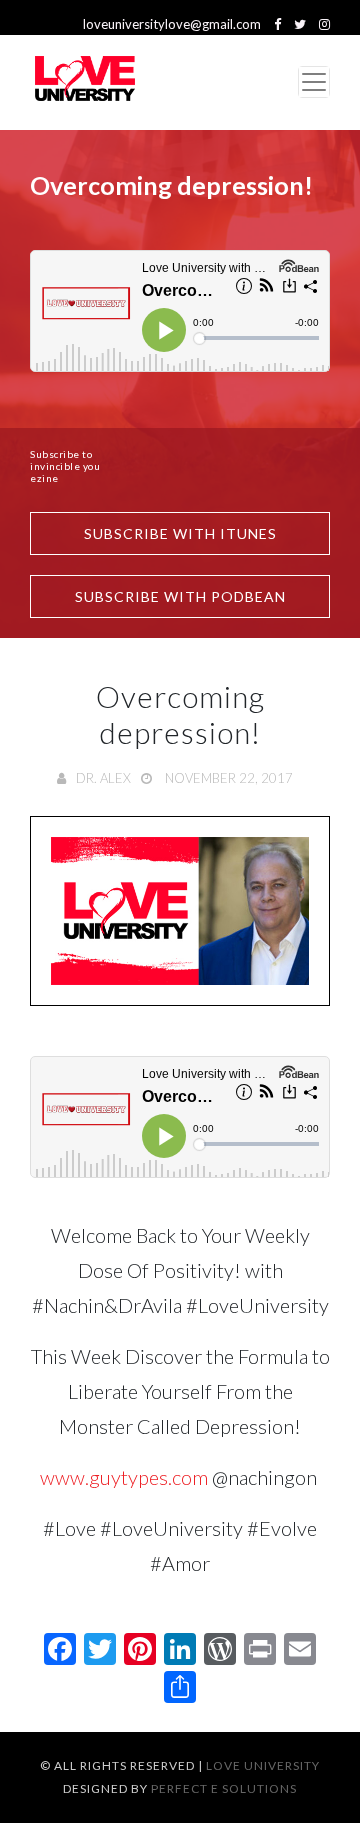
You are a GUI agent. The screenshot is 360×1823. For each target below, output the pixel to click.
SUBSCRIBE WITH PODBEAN (180, 596)
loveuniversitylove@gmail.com (172, 24)
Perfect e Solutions (224, 1788)
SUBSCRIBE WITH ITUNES (180, 533)
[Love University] (85, 82)
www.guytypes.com (124, 1477)
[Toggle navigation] (314, 82)
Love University (263, 1765)
